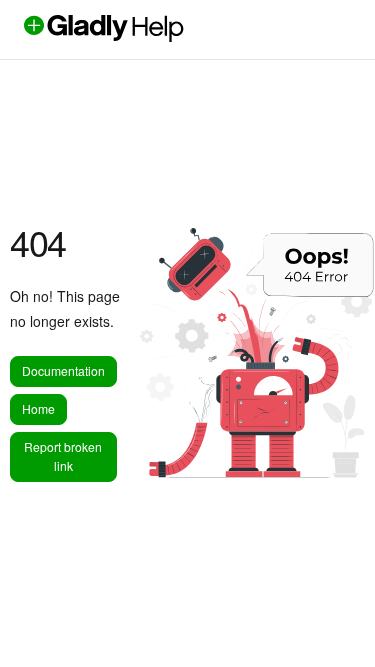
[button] (330, 617)
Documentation (63, 370)
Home (38, 408)
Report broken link (63, 456)
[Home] (137, 36)
